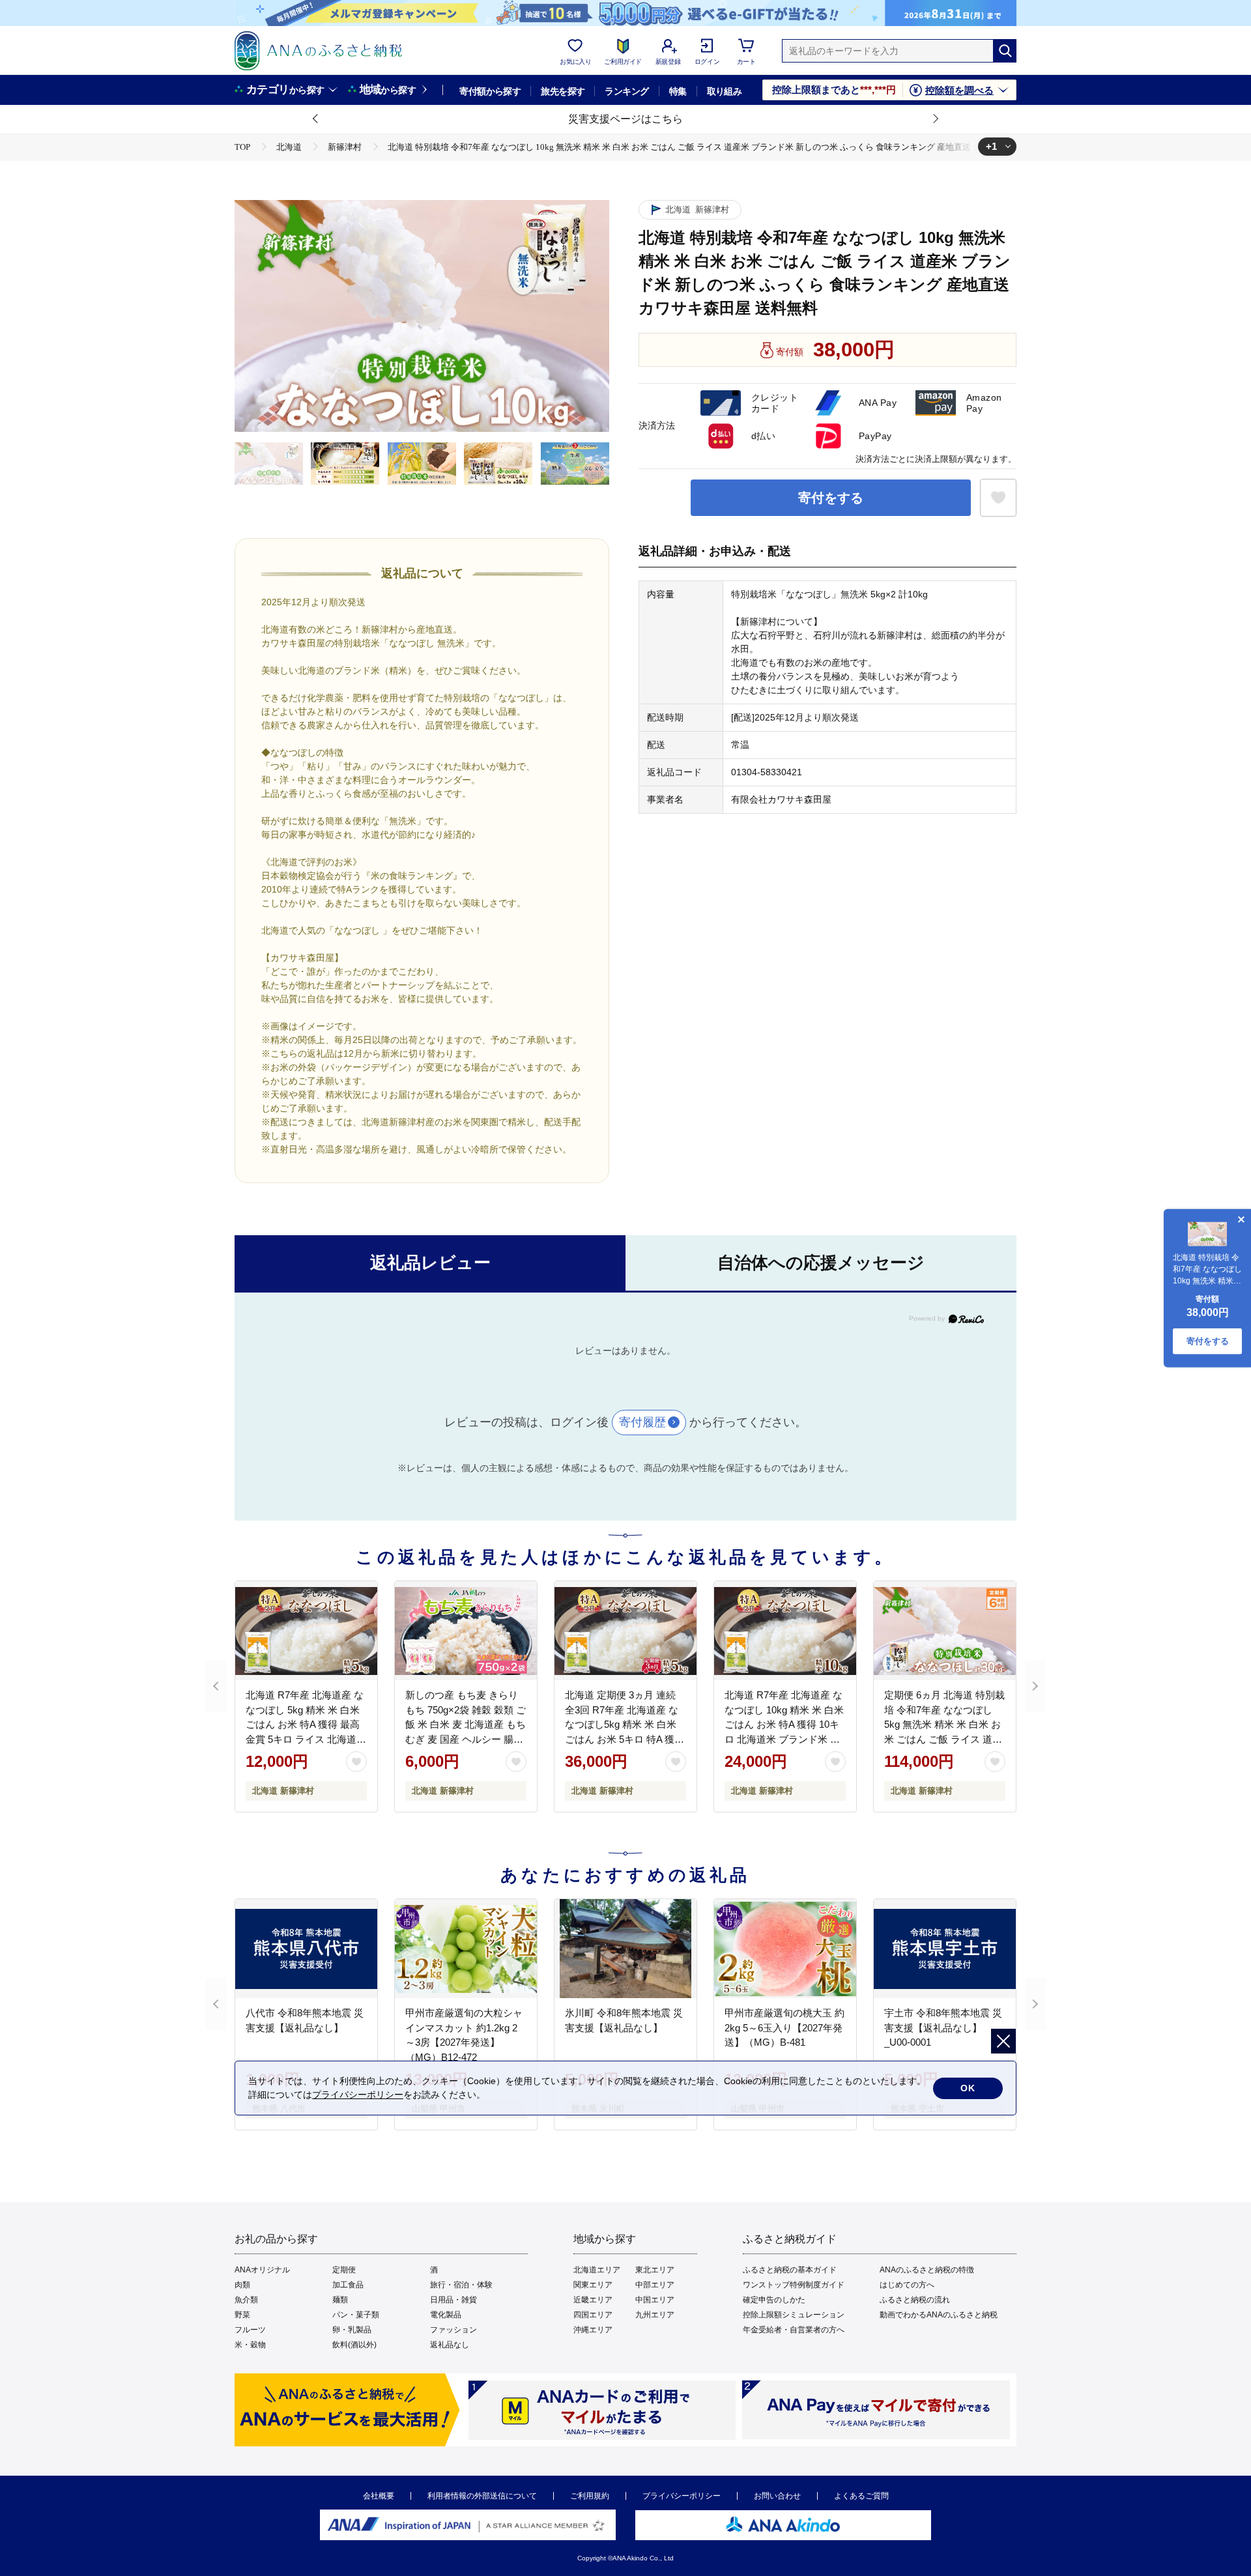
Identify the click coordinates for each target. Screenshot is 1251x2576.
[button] (316, 119)
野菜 (242, 2315)
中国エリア (655, 2300)
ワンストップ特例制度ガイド (794, 2285)
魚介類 (246, 2300)
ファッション (453, 2330)
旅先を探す (563, 91)
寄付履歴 (642, 1422)
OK (968, 2088)
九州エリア (655, 2315)
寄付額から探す (490, 91)
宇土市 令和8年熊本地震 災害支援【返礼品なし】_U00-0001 (943, 2027)
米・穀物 (250, 2345)
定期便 (344, 2270)
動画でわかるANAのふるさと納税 (939, 2315)
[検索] (1005, 51)
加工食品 (348, 2285)
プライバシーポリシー (682, 2496)
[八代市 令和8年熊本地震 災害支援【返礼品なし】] (306, 1949)
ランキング (626, 91)
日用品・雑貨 (453, 2300)
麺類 (340, 2300)
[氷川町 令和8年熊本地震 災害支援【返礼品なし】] (625, 1949)
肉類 (242, 2285)
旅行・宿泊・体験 (461, 2285)
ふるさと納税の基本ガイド (790, 2270)
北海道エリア (597, 2270)
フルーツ (250, 2330)
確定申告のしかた (774, 2300)
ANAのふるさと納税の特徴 (927, 2270)
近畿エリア (593, 2300)
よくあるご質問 (861, 2496)
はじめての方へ (907, 2285)
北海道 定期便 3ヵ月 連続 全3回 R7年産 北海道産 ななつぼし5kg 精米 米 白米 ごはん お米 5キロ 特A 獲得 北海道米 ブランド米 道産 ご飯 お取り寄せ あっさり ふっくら (625, 1739)
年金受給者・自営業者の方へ (794, 2330)
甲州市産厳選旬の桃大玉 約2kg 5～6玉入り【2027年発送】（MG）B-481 (784, 2027)
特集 (678, 91)
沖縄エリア (593, 2330)
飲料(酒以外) (354, 2345)
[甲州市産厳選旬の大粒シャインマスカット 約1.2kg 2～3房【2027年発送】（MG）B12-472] (466, 1949)
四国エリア (593, 2315)
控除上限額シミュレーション (794, 2315)
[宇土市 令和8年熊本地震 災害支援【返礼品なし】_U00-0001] (945, 1949)
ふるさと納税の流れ (915, 2300)
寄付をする (831, 498)
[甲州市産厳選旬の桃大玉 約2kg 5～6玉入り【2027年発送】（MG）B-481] (785, 1949)
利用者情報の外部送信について (482, 2496)
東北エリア (655, 2270)
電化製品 (446, 2315)
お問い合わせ (777, 2496)
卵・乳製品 (352, 2330)
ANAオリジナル (262, 2270)
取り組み (725, 91)
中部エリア (655, 2285)
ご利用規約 (590, 2496)
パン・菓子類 (356, 2315)
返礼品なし (450, 2345)
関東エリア (593, 2285)
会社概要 (379, 2496)
